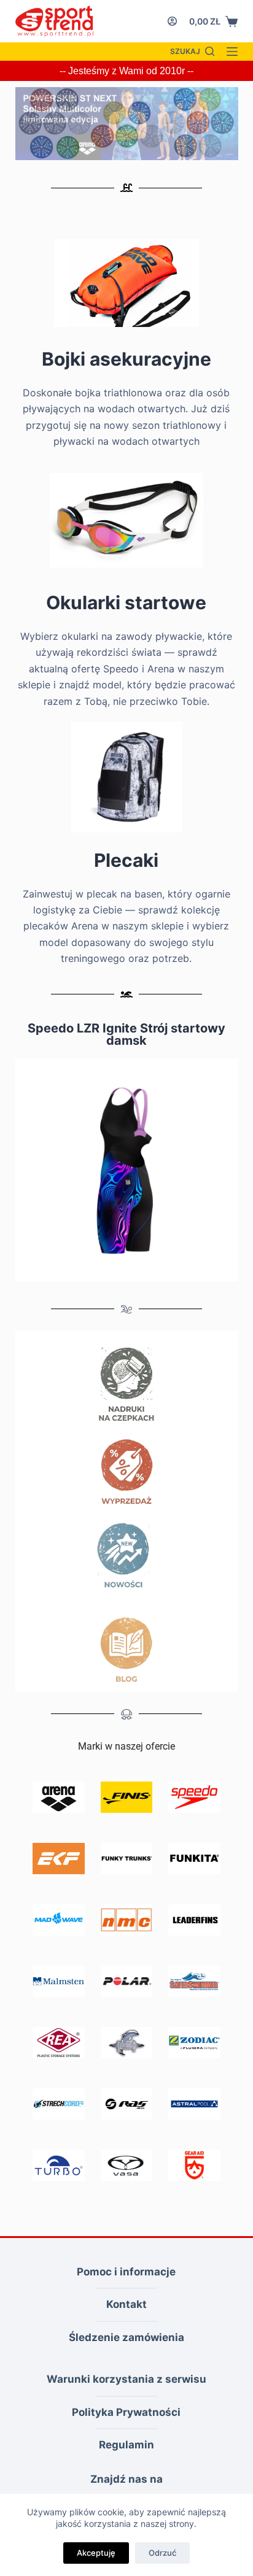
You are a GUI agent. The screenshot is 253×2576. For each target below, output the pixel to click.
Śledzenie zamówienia (126, 2337)
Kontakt (126, 2304)
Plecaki (126, 860)
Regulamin (126, 2445)
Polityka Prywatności (126, 2412)
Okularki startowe (126, 602)
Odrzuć (162, 2553)
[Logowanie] (172, 21)
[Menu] (232, 52)
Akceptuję (96, 2553)
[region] (127, 124)
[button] (127, 124)
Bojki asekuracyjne (126, 359)
